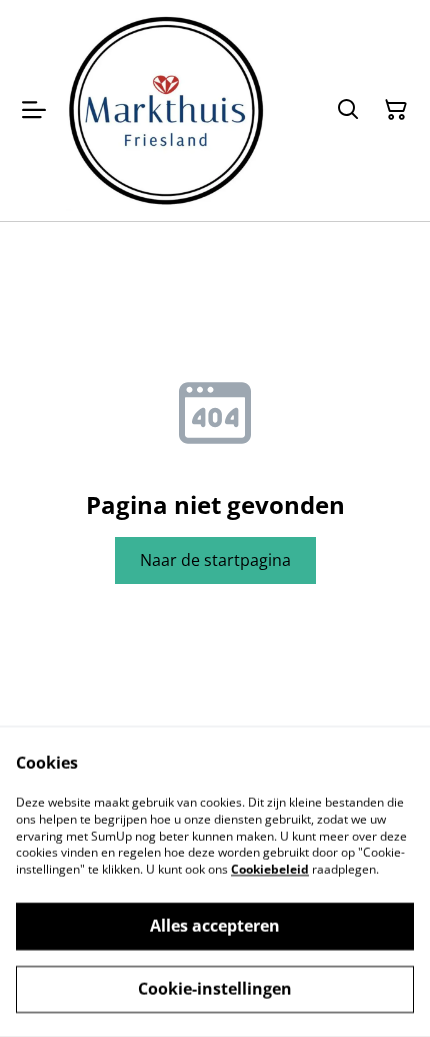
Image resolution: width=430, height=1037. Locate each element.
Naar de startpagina (215, 560)
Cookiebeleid (270, 869)
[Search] (348, 110)
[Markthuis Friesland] (166, 110)
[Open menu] (34, 110)
